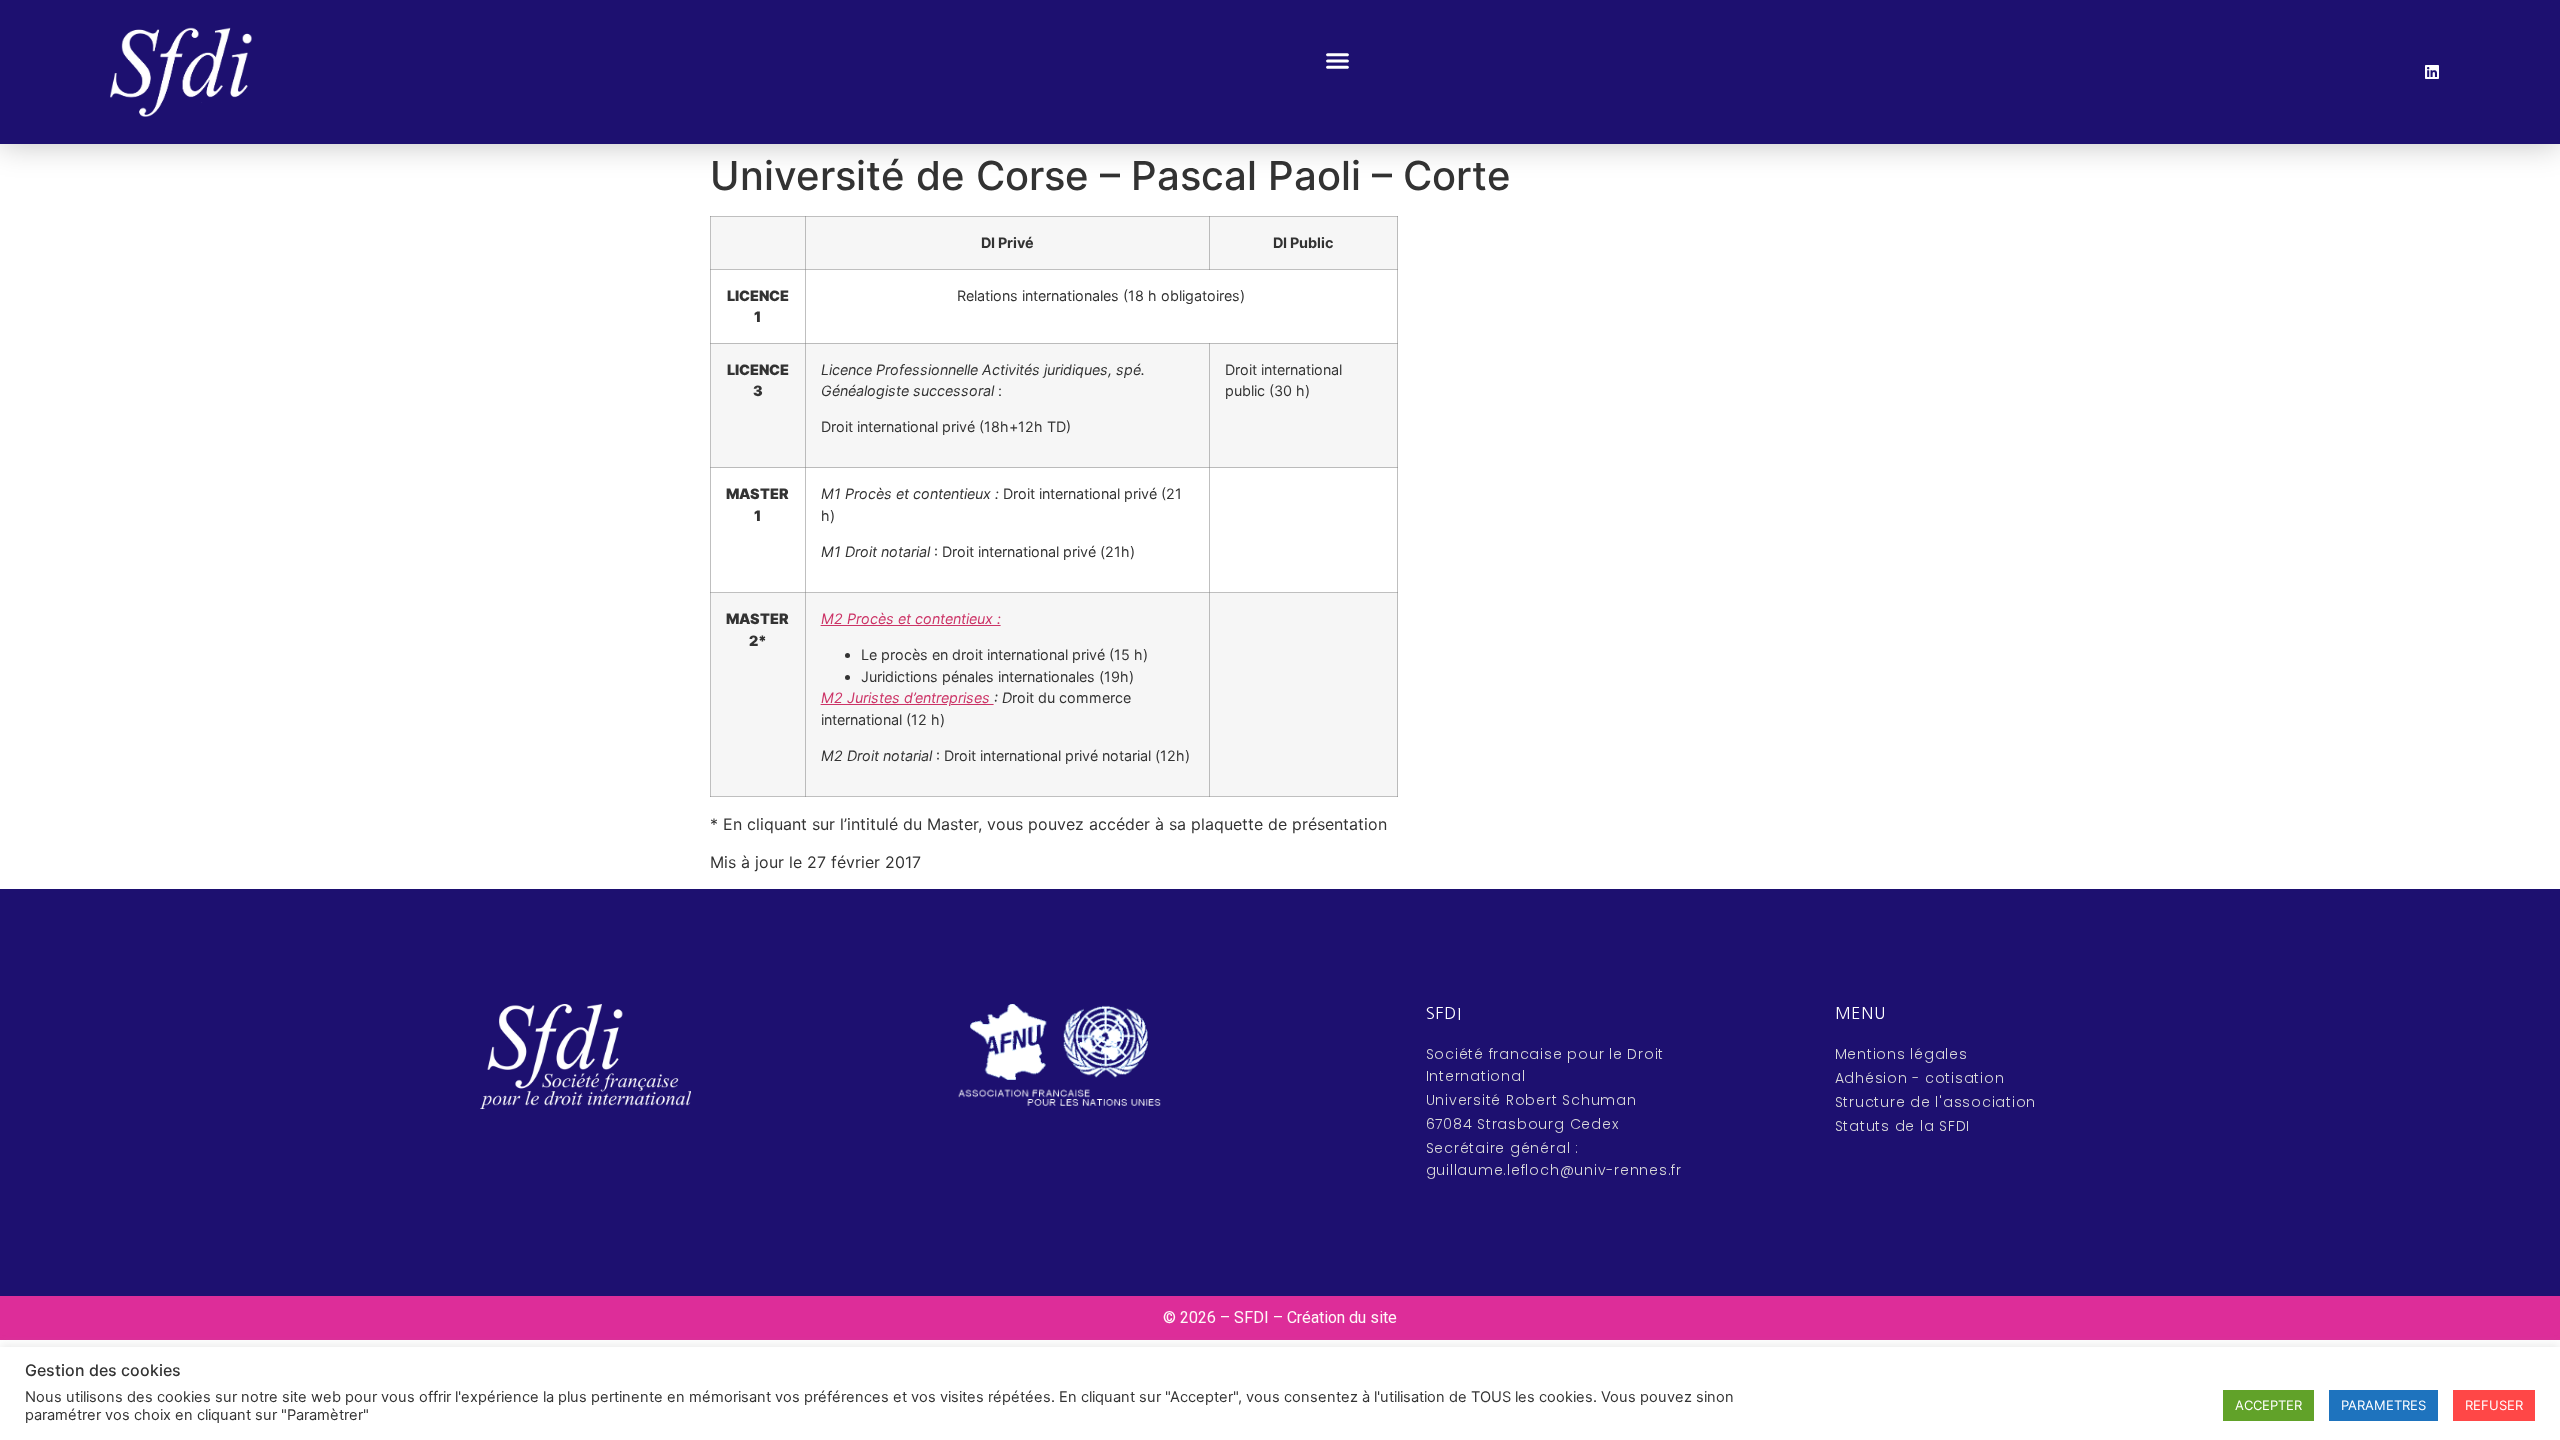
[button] (1338, 61)
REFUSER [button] (2494, 1405)
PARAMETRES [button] (2383, 1405)
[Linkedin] (2432, 72)
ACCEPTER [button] (2268, 1405)
